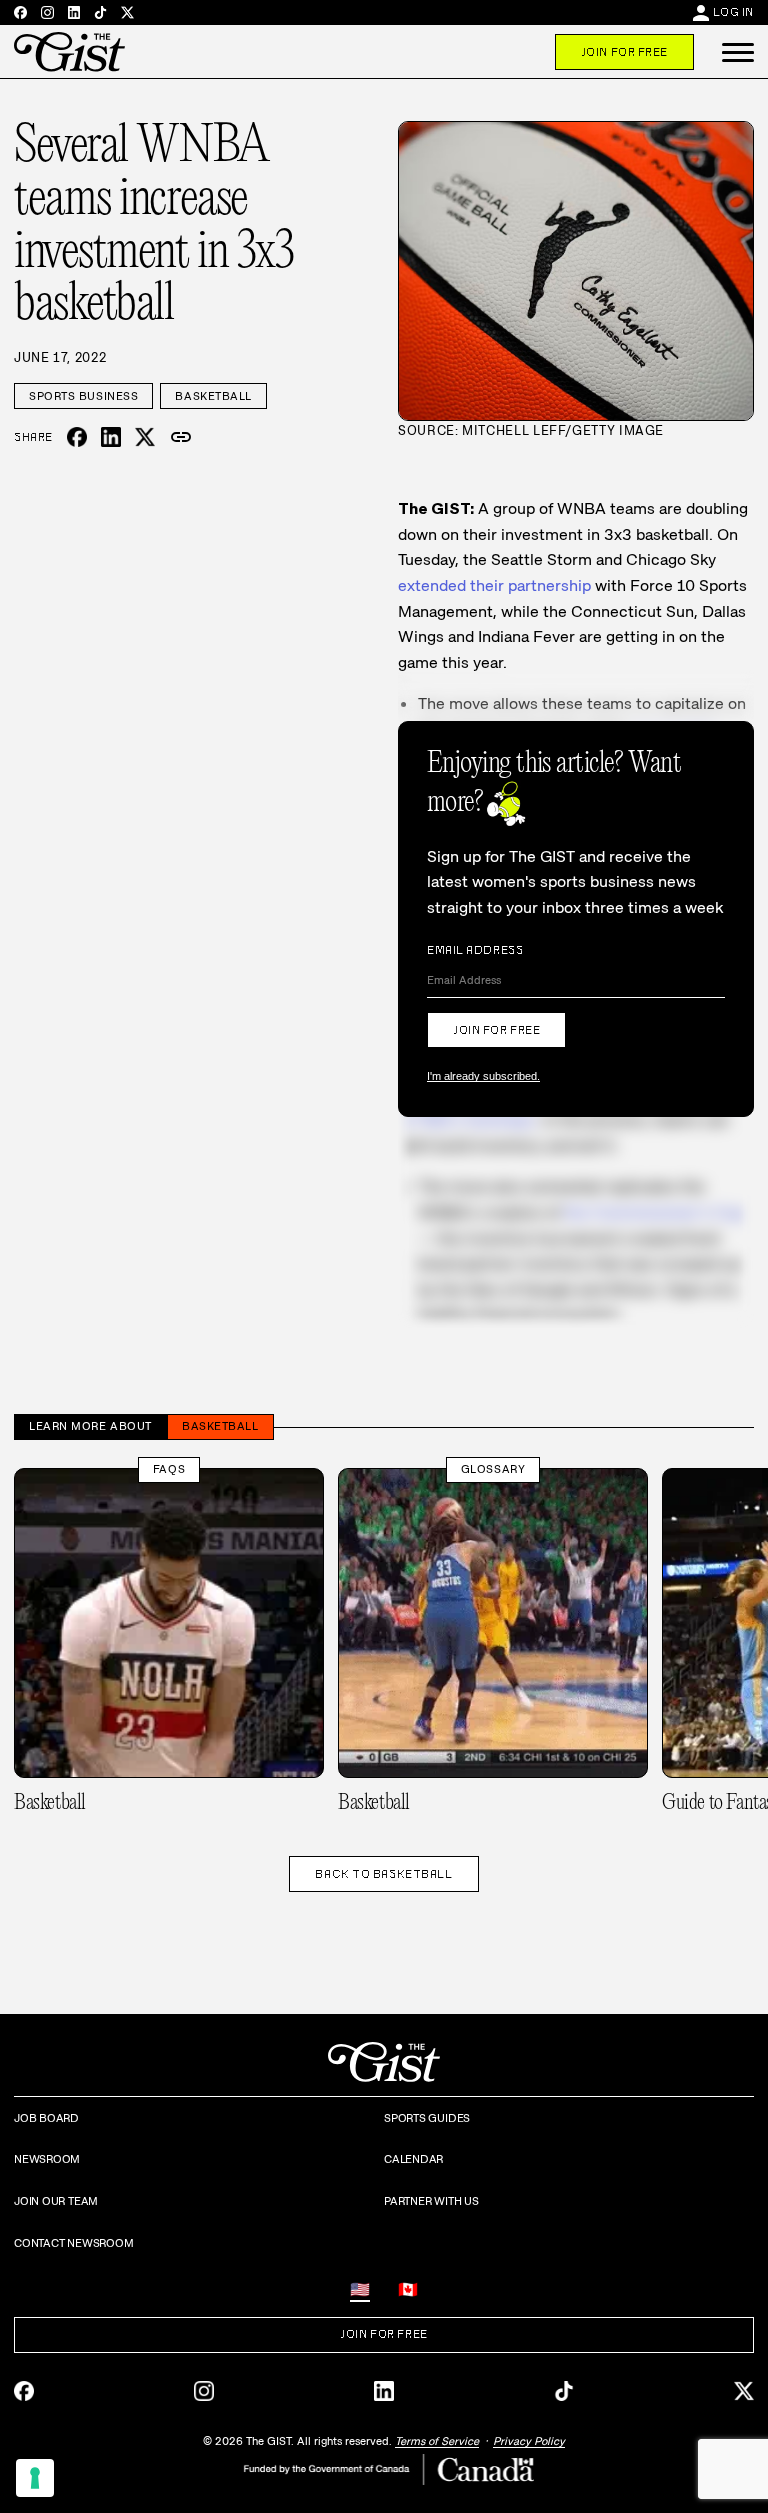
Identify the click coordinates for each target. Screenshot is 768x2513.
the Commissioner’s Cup (654, 1212)
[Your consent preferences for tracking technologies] (35, 2478)
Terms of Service (437, 2441)
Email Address (475, 950)
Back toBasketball (383, 1874)
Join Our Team (56, 2201)
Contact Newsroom (73, 2243)
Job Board (46, 2118)
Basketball (213, 396)
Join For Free (624, 52)
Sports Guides (427, 2118)
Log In (733, 12)
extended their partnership (494, 585)
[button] (738, 52)
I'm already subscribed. (483, 1076)
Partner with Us (431, 2201)
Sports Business (83, 396)
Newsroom (47, 2159)
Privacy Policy (529, 2441)
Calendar (413, 2159)
